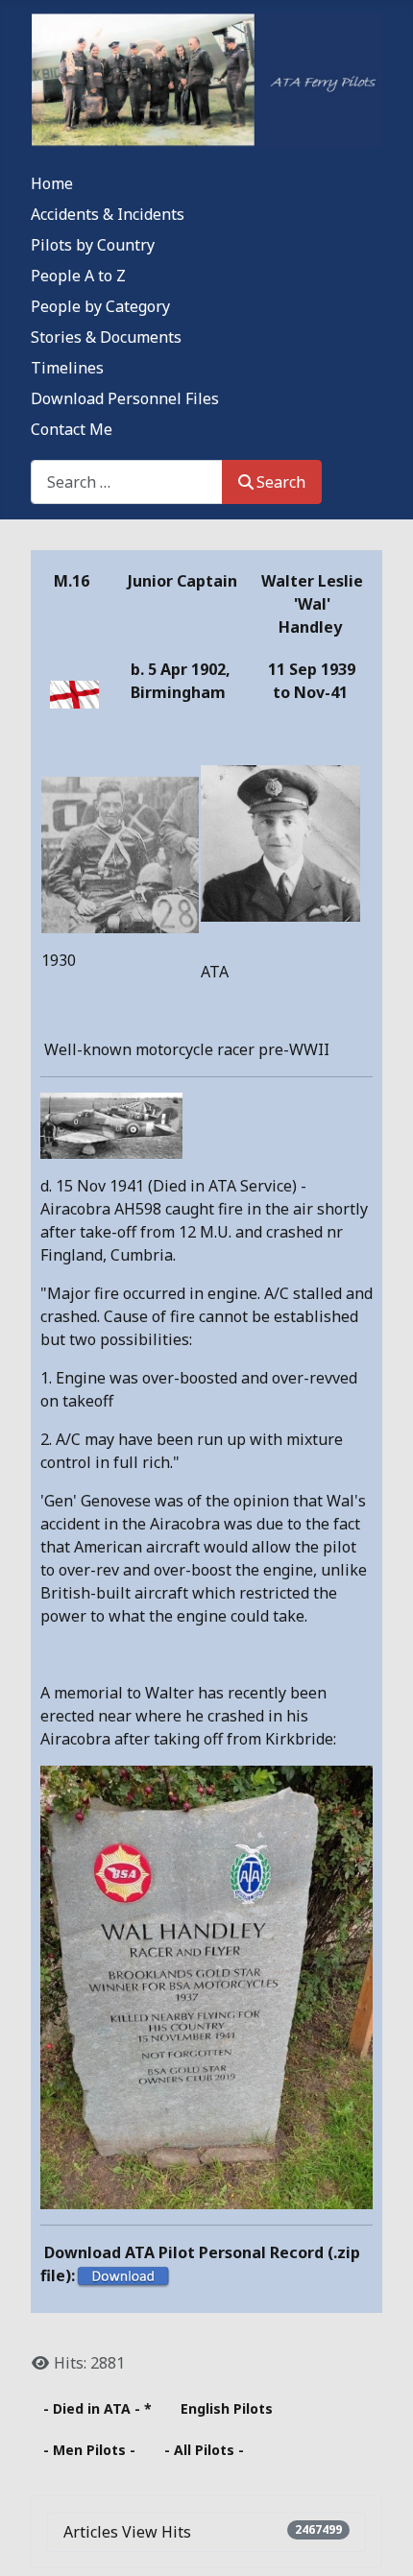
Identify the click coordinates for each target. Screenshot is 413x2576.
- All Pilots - (204, 2450)
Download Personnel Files (125, 398)
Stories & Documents (106, 337)
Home (52, 183)
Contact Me (72, 429)
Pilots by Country (93, 245)
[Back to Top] (379, 2540)
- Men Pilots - (89, 2450)
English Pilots (227, 2408)
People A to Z (78, 276)
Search (281, 482)
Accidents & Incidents (108, 214)
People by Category (100, 306)
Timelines (67, 368)
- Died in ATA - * (97, 2408)
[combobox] (127, 481)
